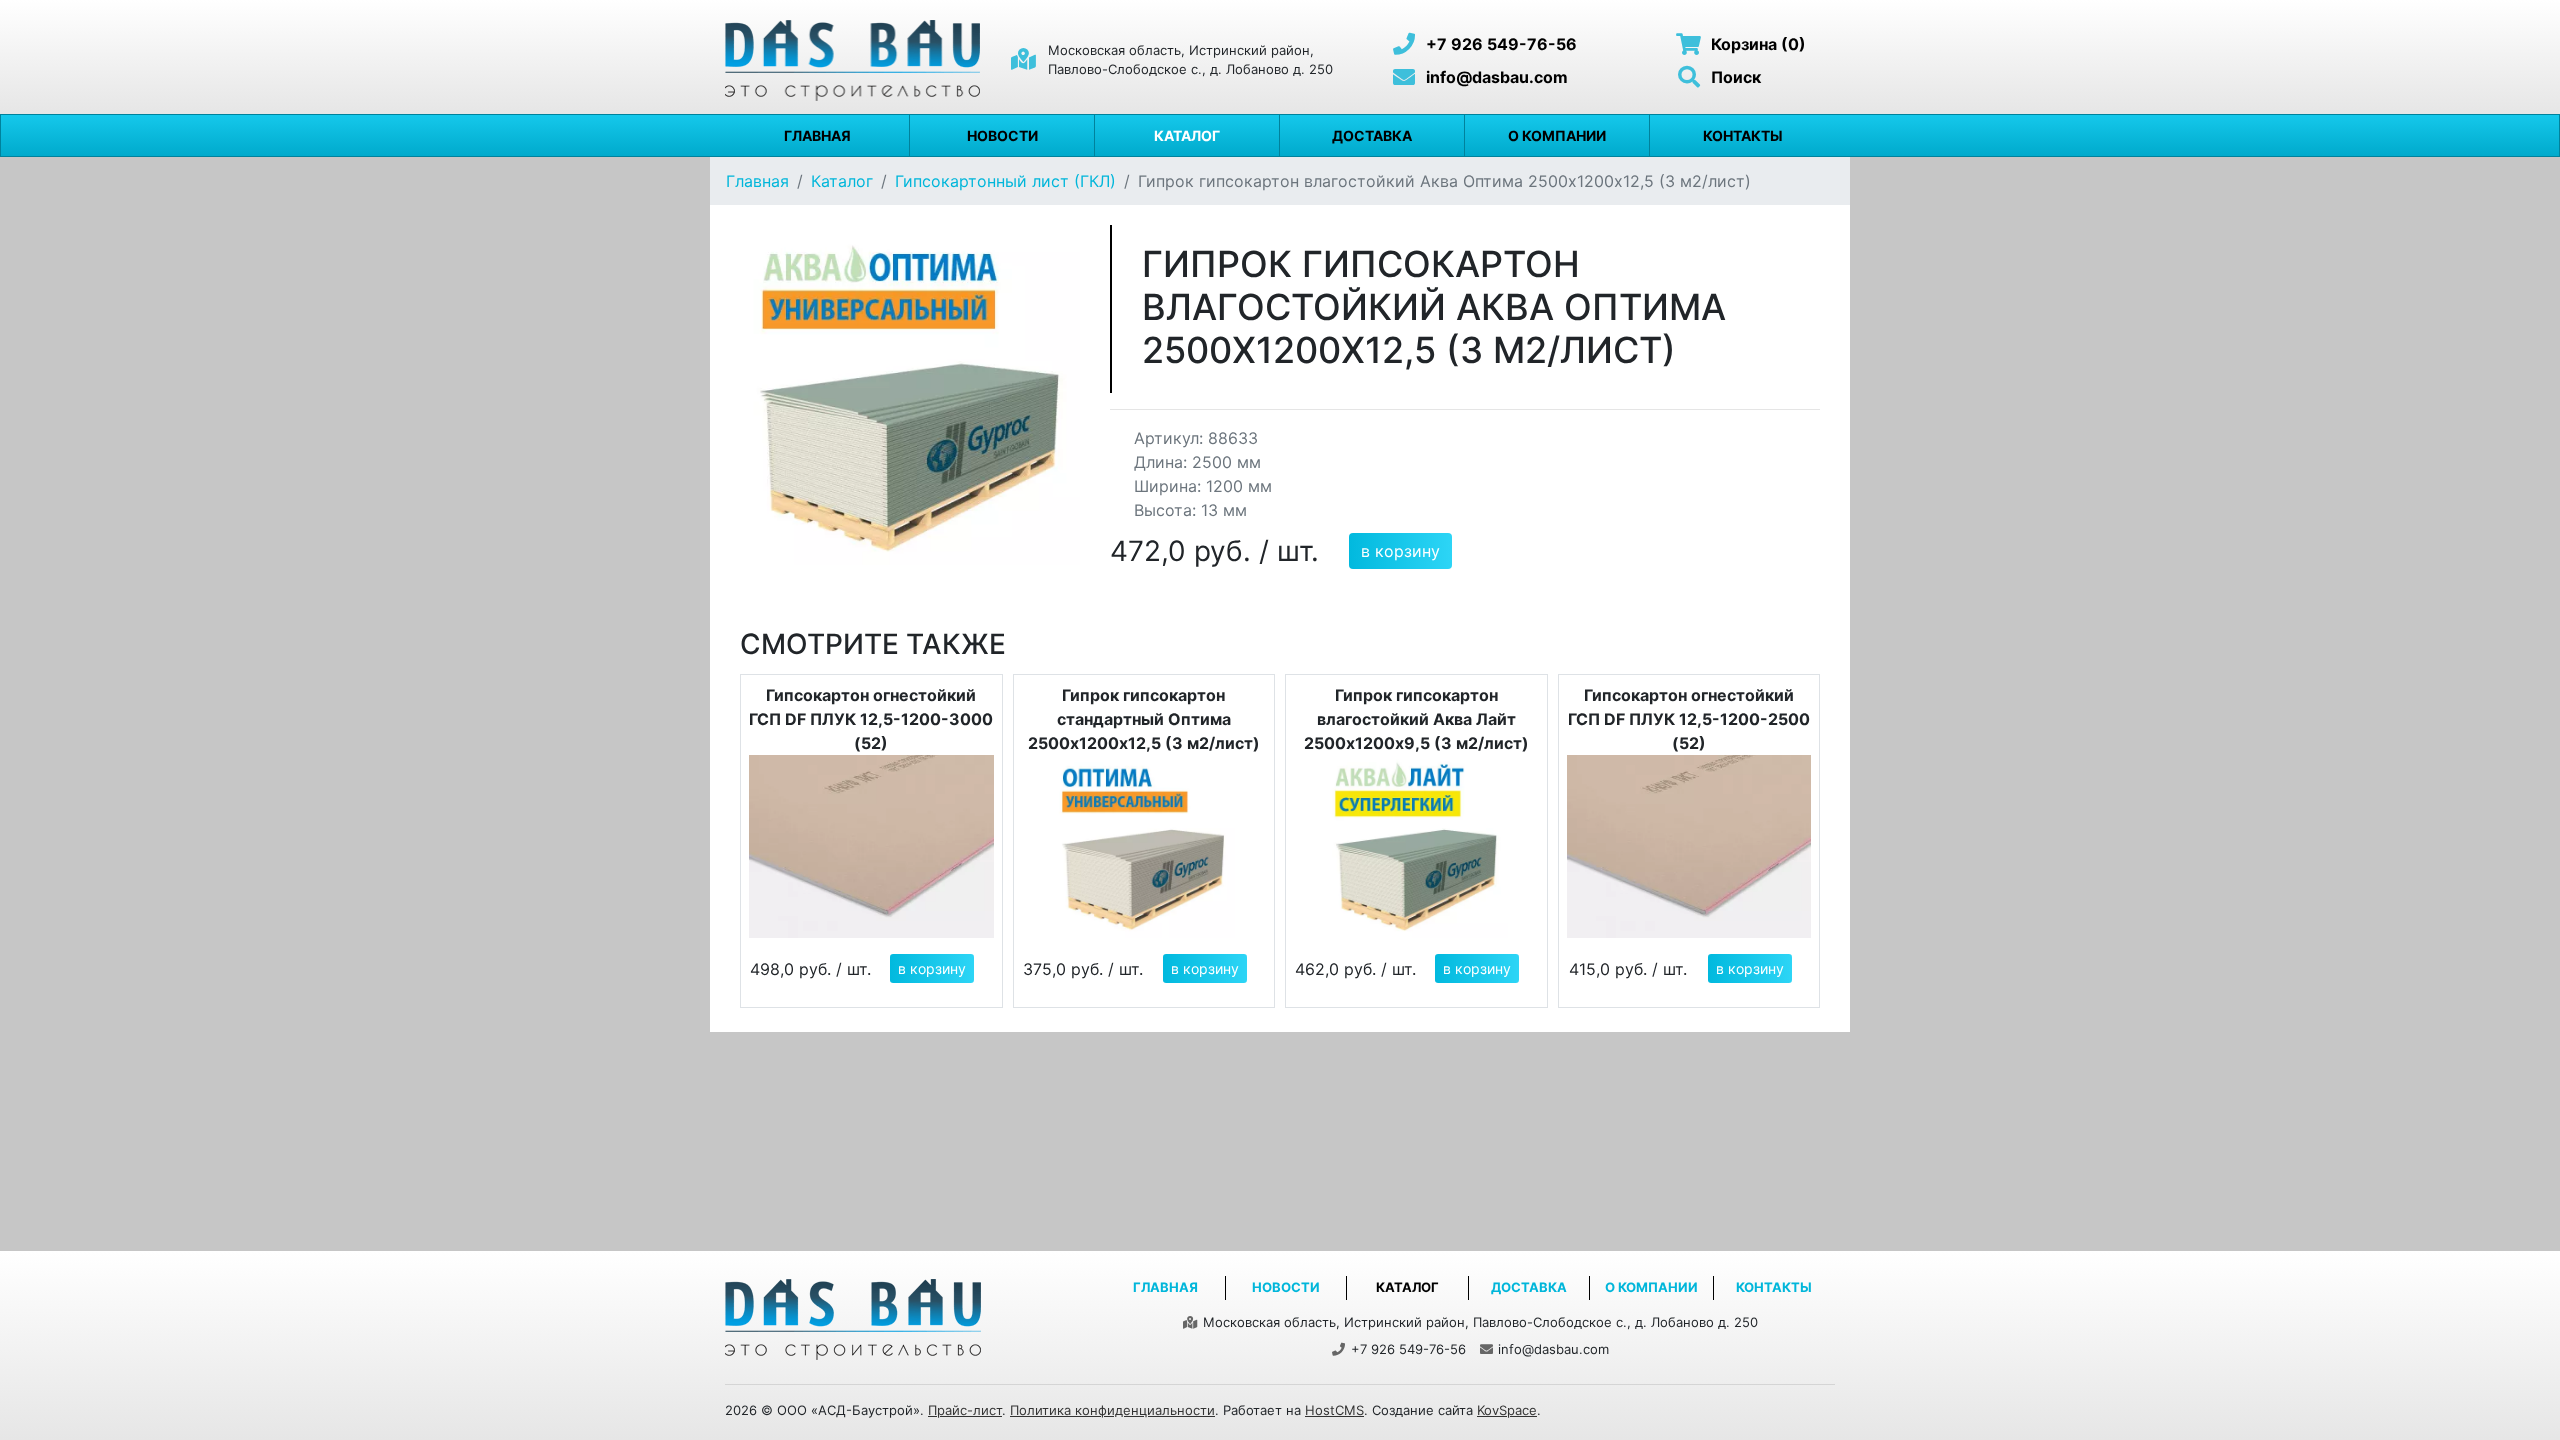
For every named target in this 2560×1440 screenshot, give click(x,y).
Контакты (1743, 135)
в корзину (1400, 551)
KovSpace (1507, 1410)
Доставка (1372, 135)
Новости (1002, 135)
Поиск (1734, 77)
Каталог (1187, 135)
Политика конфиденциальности (1112, 1410)
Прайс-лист (965, 1410)
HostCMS (1334, 1410)
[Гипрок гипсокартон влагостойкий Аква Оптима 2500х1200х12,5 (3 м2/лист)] (910, 393)
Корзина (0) (1756, 44)
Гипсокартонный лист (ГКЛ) (1005, 181)
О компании (1557, 135)
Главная (817, 135)
